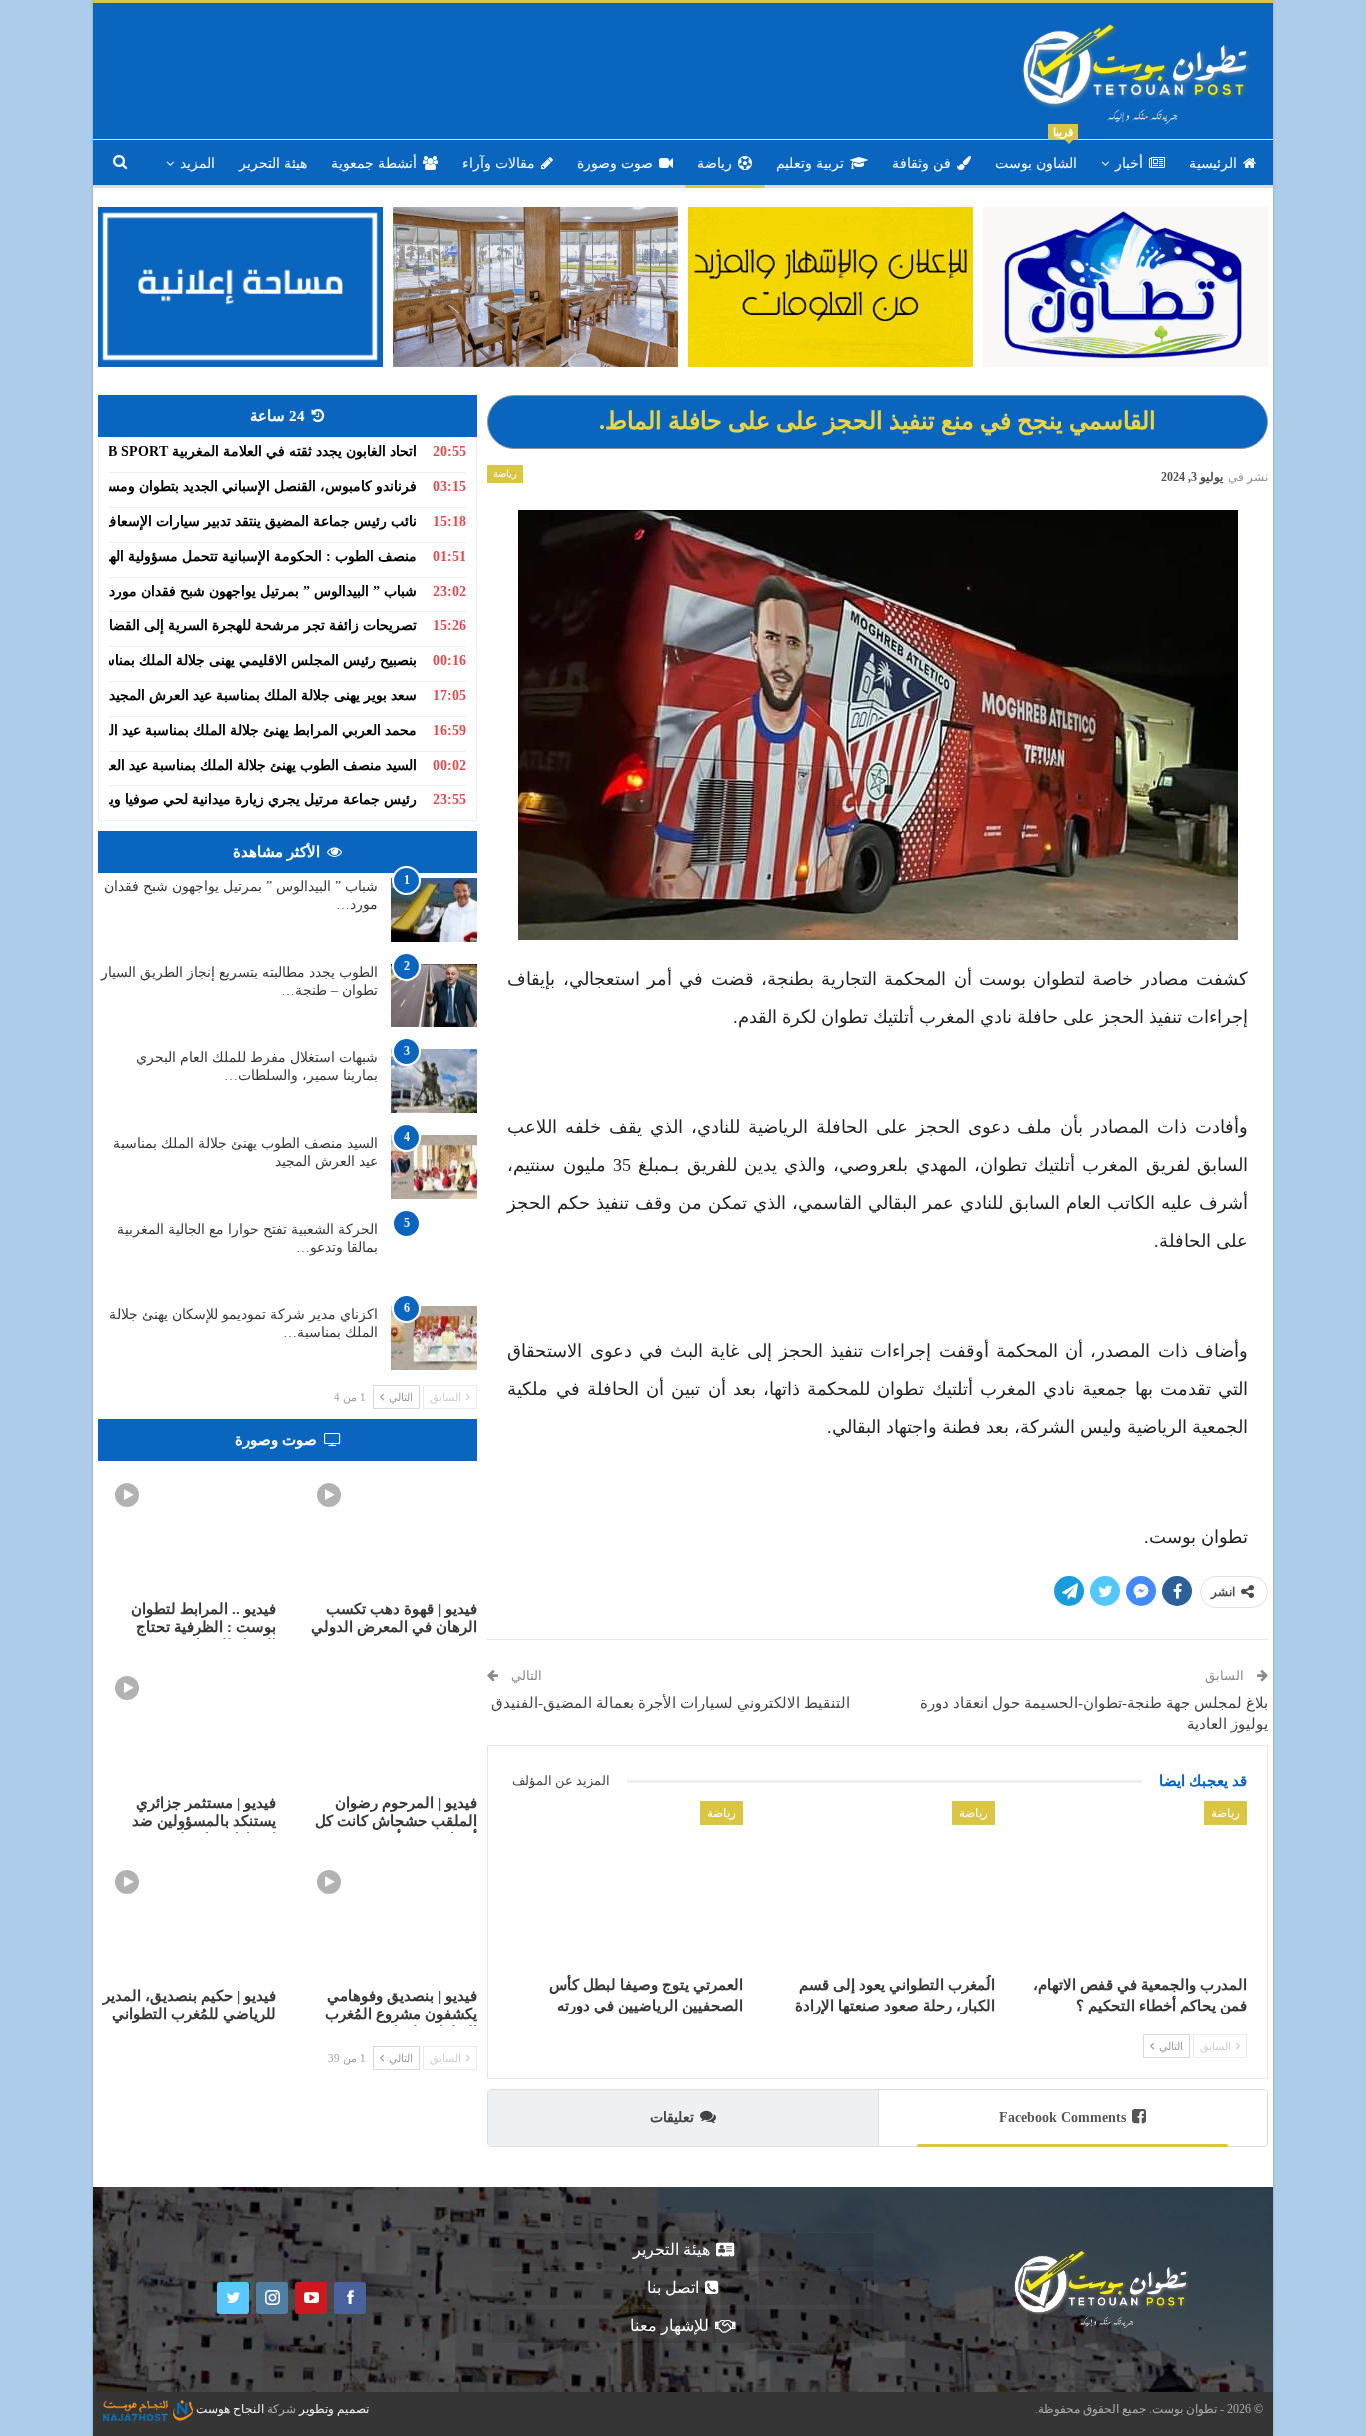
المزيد (197, 163)
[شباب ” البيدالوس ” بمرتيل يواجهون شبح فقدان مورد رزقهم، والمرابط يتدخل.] (434, 910)
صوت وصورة (615, 163)
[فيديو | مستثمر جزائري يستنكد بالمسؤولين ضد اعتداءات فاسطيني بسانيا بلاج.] (187, 1721)
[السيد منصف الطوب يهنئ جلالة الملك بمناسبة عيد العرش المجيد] (434, 1167)
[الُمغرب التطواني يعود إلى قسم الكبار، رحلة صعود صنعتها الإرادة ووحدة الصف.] (878, 1883)
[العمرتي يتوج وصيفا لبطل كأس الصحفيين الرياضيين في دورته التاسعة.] (625, 1883)
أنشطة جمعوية (374, 163)
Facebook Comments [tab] (1062, 2117)
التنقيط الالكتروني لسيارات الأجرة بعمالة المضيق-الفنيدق (668, 1703)
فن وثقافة (921, 163)
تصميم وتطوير (334, 2409)
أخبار (1129, 163)
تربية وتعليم (810, 163)
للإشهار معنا (669, 2325)
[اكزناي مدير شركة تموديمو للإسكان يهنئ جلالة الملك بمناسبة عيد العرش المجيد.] (434, 1338)
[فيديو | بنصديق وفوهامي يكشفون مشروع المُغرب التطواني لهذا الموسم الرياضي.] (389, 1915)
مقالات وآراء (498, 163)
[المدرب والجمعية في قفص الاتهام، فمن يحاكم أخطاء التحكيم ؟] (1130, 1883)
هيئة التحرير (273, 163)
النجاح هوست (228, 2409)
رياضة (714, 163)
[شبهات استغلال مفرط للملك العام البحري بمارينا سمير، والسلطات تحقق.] (434, 1081)
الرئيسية (1213, 163)
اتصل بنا (673, 2287)
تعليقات (672, 2117)
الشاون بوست (1036, 155)
